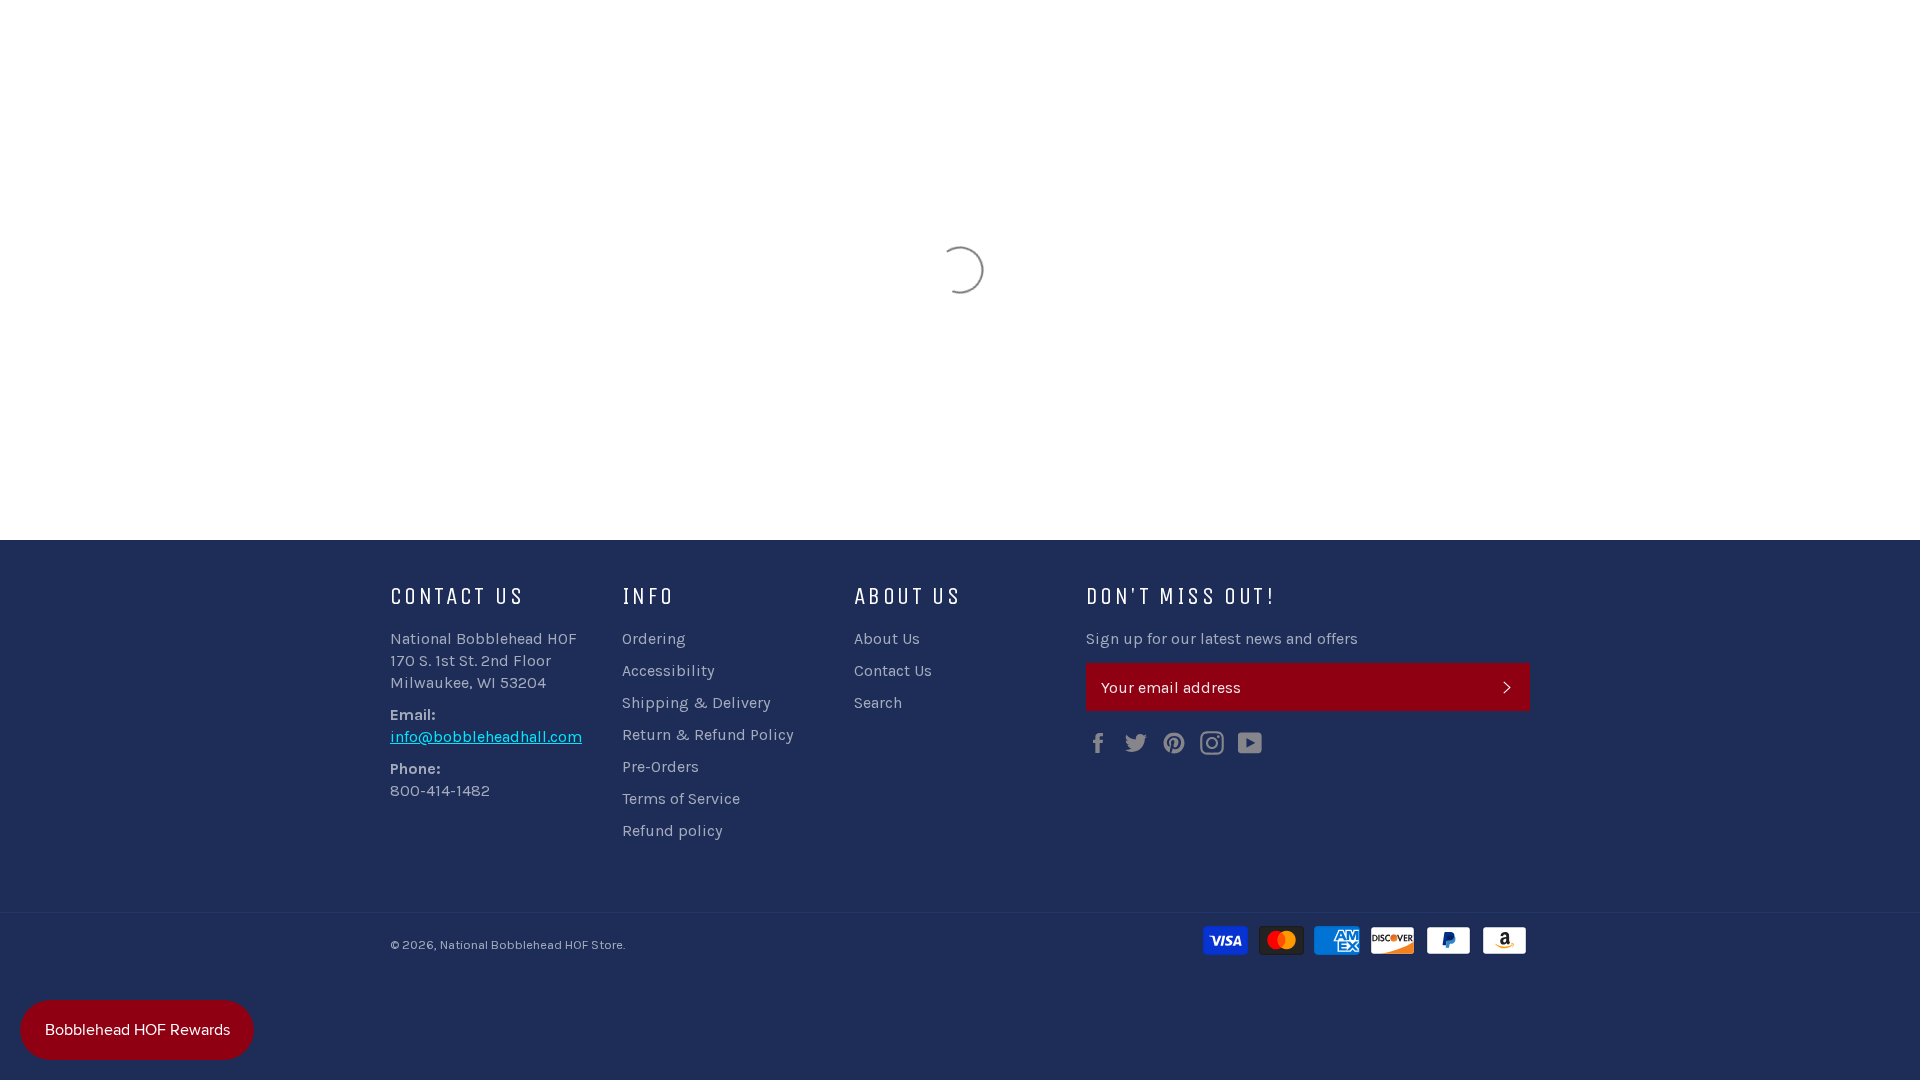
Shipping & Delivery (696, 702)
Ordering (654, 638)
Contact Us (893, 670)
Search (878, 702)
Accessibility (668, 670)
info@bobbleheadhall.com (486, 736)
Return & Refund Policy (707, 734)
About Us (887, 638)
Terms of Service (681, 798)
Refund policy (672, 830)
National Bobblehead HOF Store (531, 944)
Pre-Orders (660, 766)
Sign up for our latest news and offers (1222, 638)
